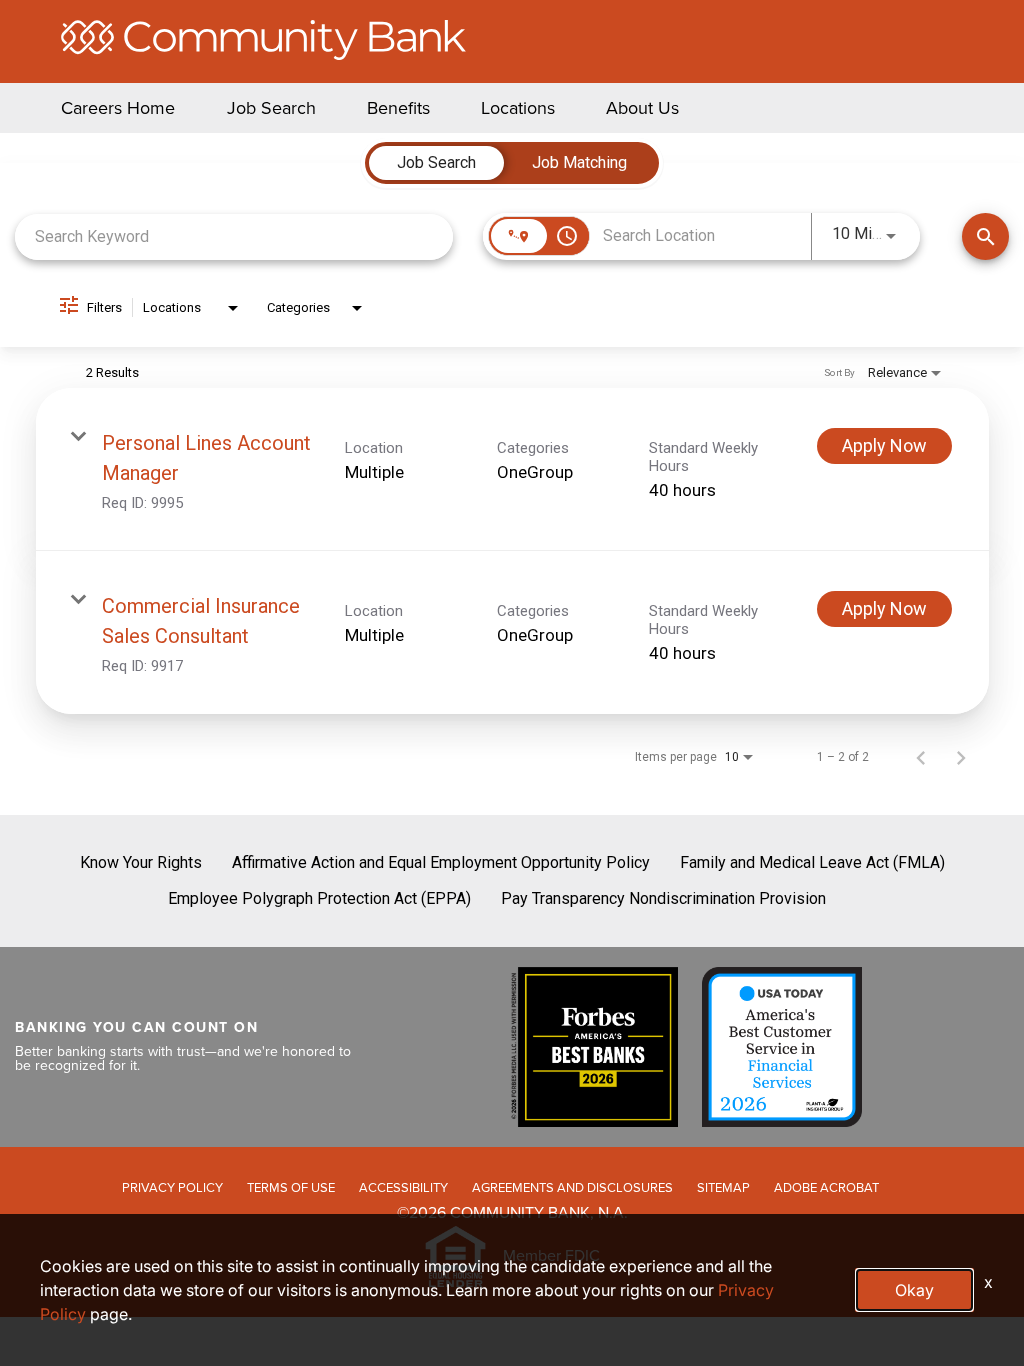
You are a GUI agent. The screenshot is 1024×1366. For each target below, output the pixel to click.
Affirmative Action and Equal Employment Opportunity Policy (441, 862)
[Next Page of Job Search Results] (961, 757)
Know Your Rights (141, 862)
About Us (642, 108)
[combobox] (234, 236)
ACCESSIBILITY (403, 1187)
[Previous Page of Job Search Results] (921, 757)
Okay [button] (914, 1290)
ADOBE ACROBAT (826, 1187)
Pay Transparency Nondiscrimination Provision (663, 898)
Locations (518, 108)
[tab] (436, 163)
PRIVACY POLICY (172, 1187)
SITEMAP (723, 1187)
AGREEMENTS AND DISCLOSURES (572, 1187)
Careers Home (118, 108)
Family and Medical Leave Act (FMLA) (812, 862)
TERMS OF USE (291, 1187)
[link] (512, 469)
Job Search (271, 108)
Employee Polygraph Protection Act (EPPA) (319, 898)
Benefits (398, 108)
